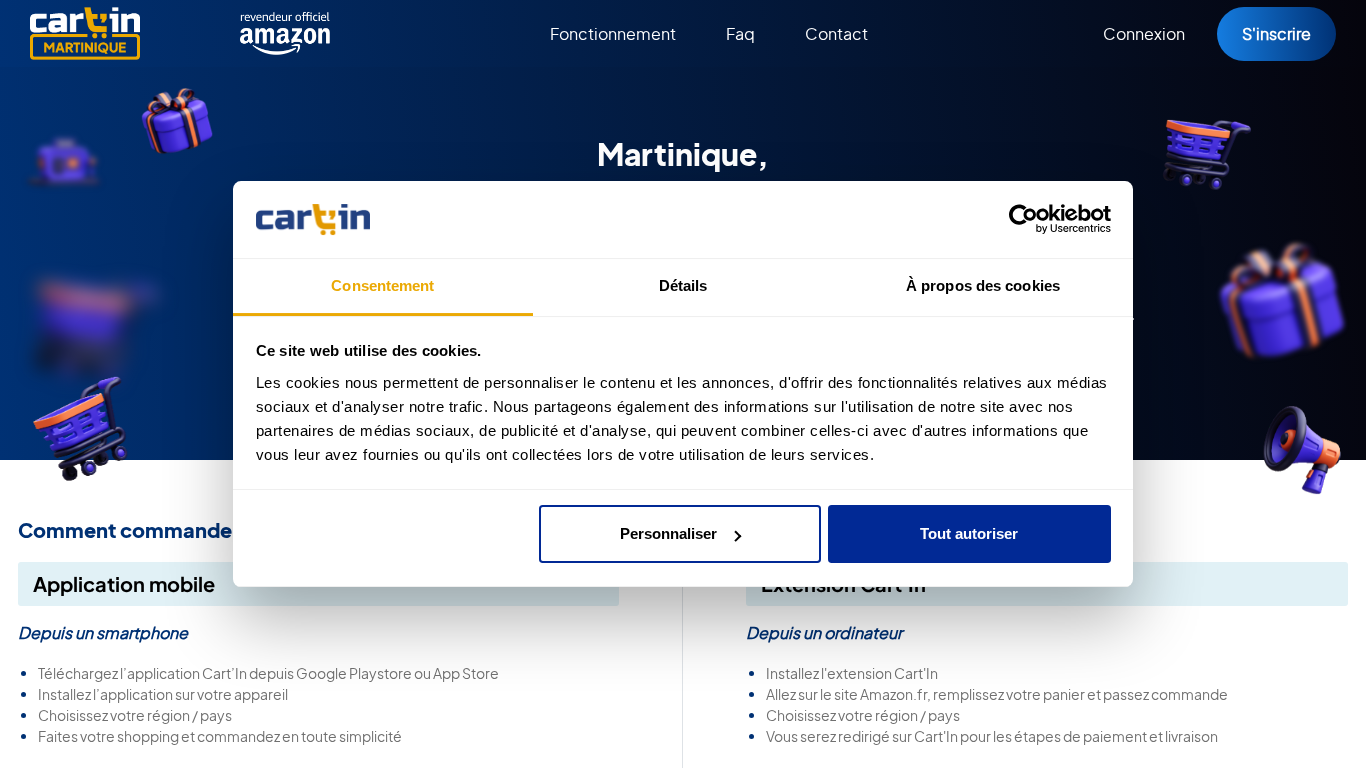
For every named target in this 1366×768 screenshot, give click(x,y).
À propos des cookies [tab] (983, 285)
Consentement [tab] (382, 285)
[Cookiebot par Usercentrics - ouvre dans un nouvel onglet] (1023, 220)
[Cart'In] (85, 33)
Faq (740, 33)
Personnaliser (668, 533)
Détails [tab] (683, 285)
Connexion (1144, 33)
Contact (836, 33)
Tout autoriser (969, 533)
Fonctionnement (613, 33)
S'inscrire (1276, 33)
